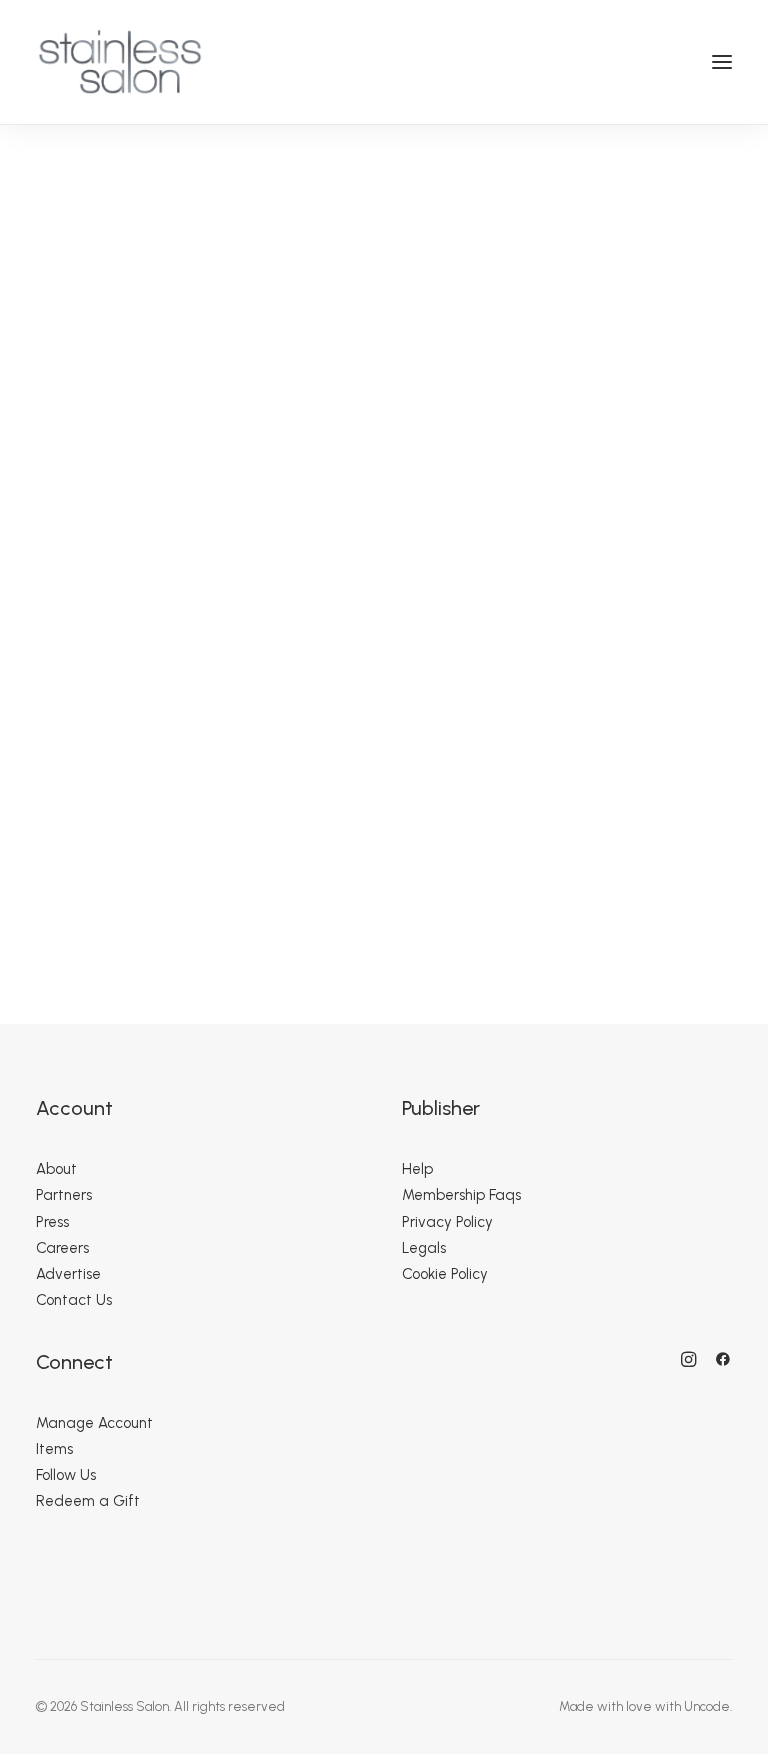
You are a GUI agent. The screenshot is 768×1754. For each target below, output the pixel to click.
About (56, 1169)
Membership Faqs (461, 1195)
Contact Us (74, 1300)
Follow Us (66, 1475)
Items (54, 1449)
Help (417, 1169)
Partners (64, 1195)
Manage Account (94, 1423)
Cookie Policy (445, 1274)
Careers (62, 1248)
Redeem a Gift (88, 1501)
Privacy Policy (447, 1222)
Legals (424, 1248)
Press (52, 1222)
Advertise (68, 1274)
